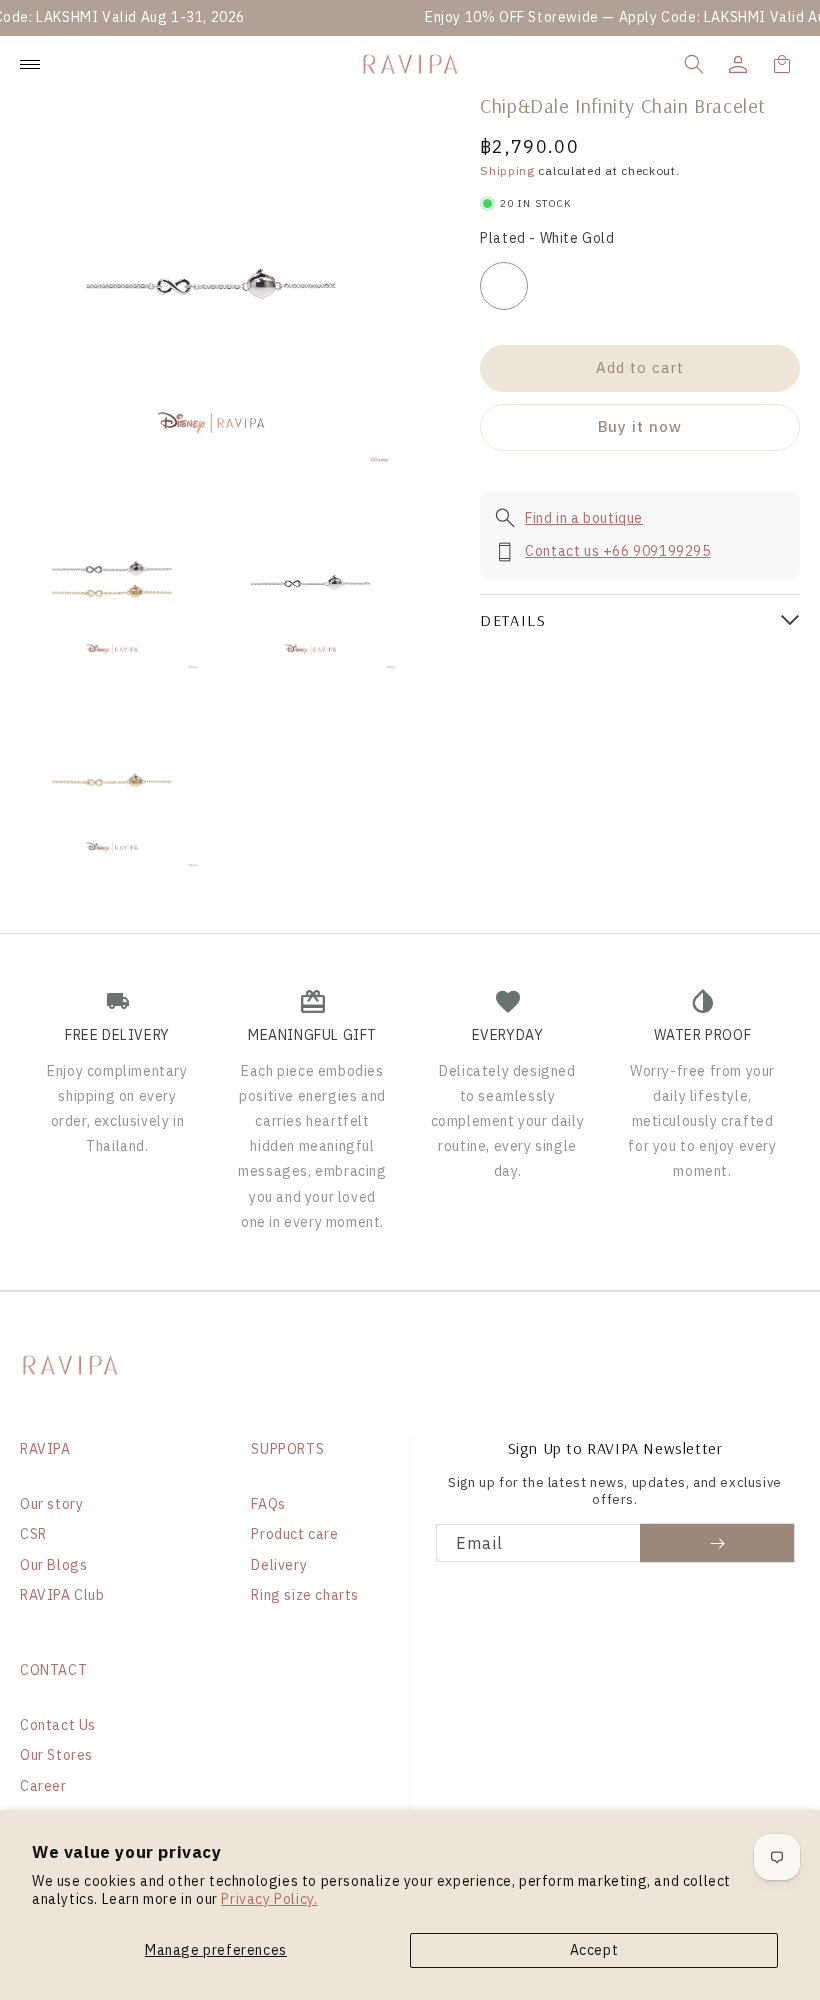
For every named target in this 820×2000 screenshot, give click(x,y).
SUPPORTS (287, 1449)
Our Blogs (53, 1565)
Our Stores (56, 1755)
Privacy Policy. (269, 1899)
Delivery (279, 1565)
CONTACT (53, 1670)
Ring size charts (305, 1595)
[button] (694, 64)
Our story (51, 1504)
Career (43, 1786)
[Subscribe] (717, 1543)
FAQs (268, 1504)
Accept (594, 1950)
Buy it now (640, 426)
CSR (33, 1534)
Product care (294, 1534)
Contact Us (58, 1725)
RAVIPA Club (62, 1595)
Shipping (507, 170)
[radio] (504, 286)
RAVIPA (45, 1449)
